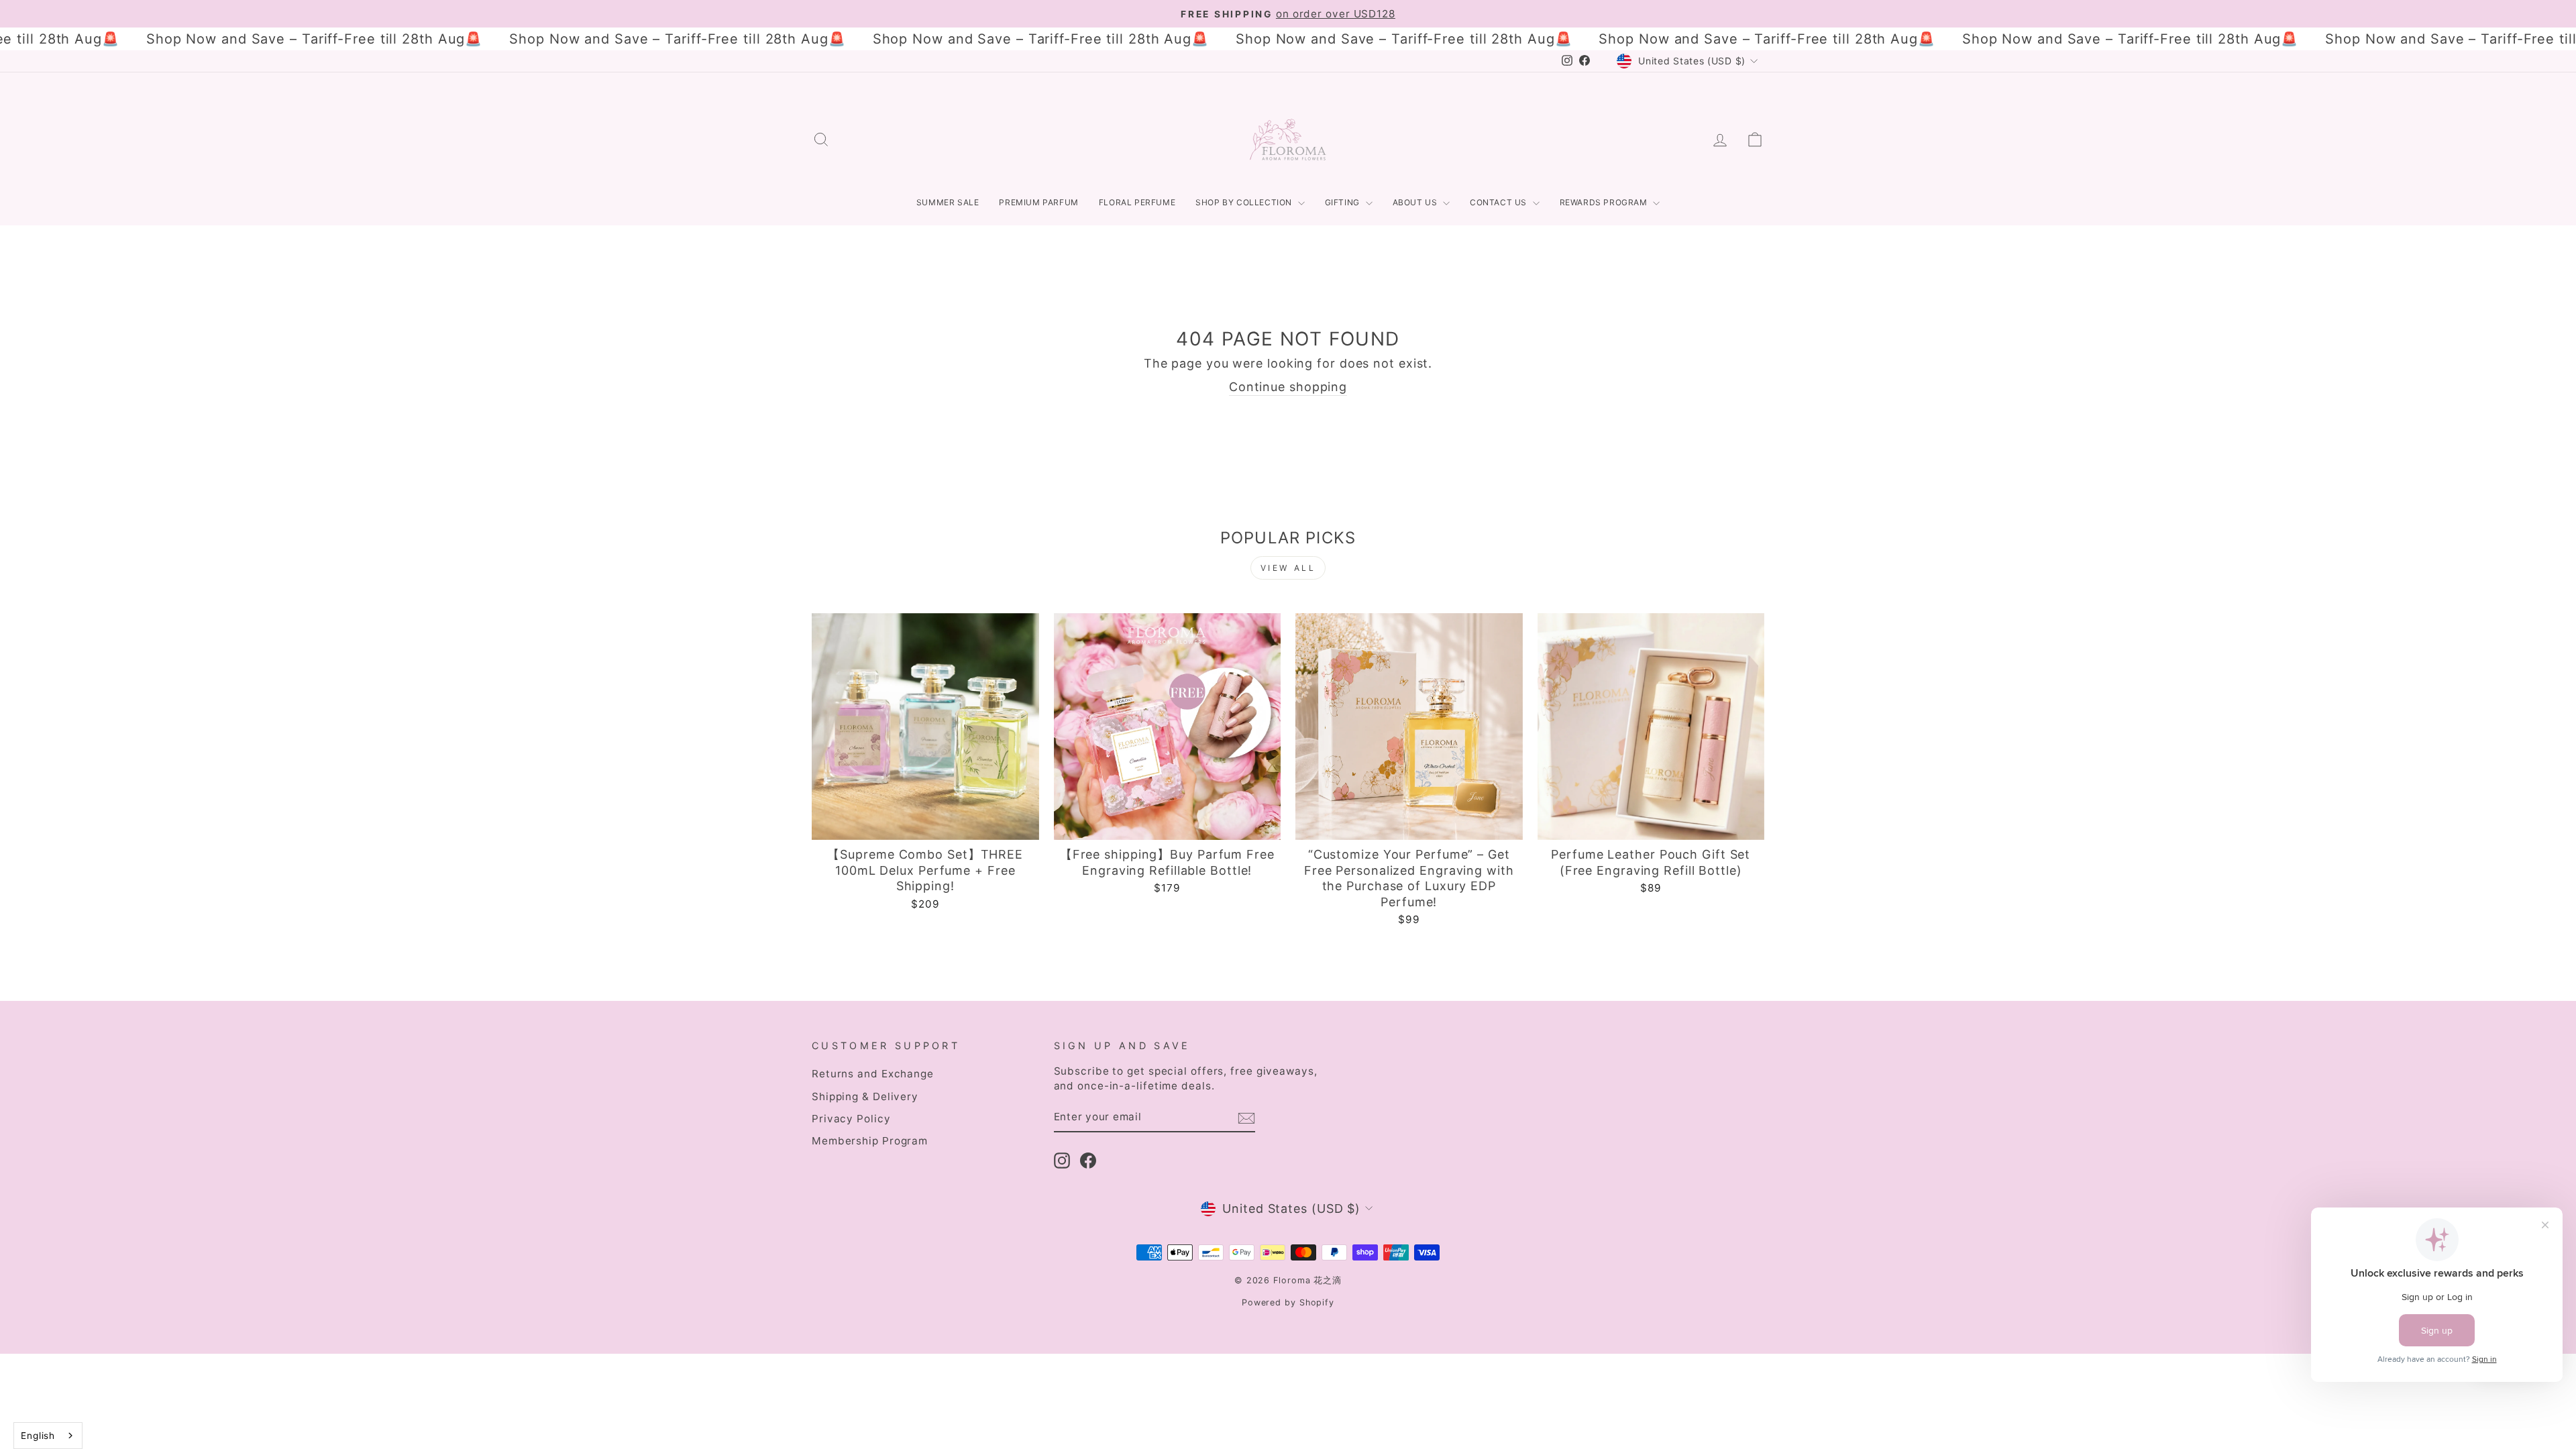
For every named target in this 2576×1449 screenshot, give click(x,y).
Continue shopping (1288, 387)
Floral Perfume (1137, 202)
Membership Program (870, 1141)
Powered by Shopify (1288, 1302)
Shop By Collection (1245, 202)
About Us (1416, 202)
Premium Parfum (1038, 202)
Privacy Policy (851, 1119)
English (38, 1436)
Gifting (1344, 202)
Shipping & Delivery (865, 1096)
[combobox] (48, 1436)
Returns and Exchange (873, 1074)
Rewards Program (1605, 202)
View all (1288, 568)
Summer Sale (948, 202)
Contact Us (1500, 202)
